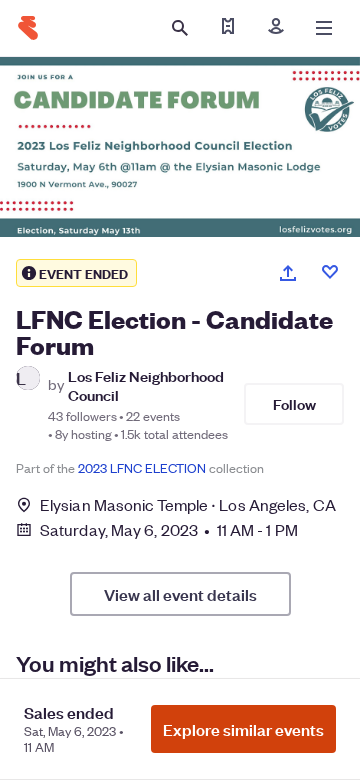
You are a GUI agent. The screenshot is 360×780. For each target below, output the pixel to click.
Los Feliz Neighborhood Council (146, 385)
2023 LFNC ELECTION (142, 467)
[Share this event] (288, 273)
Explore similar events (243, 729)
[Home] (28, 28)
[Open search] (180, 28)
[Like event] (330, 272)
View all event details (180, 594)
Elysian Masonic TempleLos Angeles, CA (188, 504)
